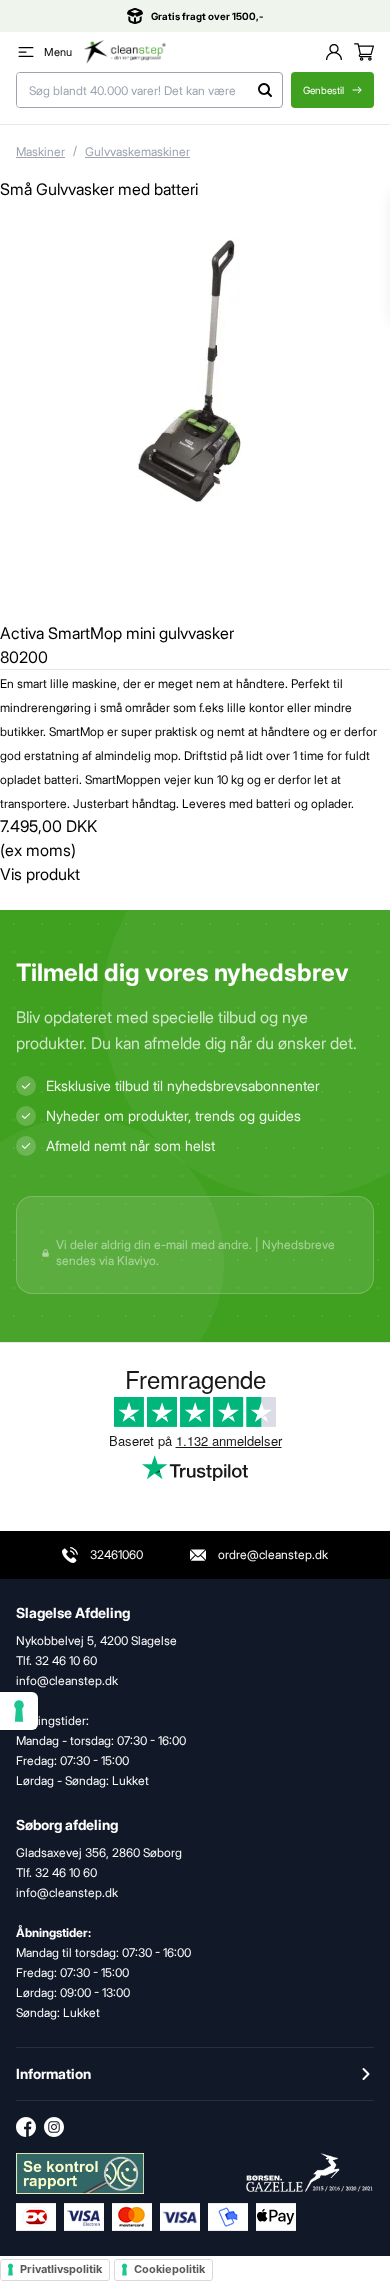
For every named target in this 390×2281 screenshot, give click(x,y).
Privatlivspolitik (61, 2269)
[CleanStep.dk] (125, 52)
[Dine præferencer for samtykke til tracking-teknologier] (19, 1711)
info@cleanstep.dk (67, 1892)
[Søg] (265, 90)
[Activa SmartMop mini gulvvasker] (195, 420)
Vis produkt (40, 874)
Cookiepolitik (169, 2269)
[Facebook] (26, 2127)
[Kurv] (364, 52)
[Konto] (334, 52)
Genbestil (323, 90)
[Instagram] (54, 2127)
